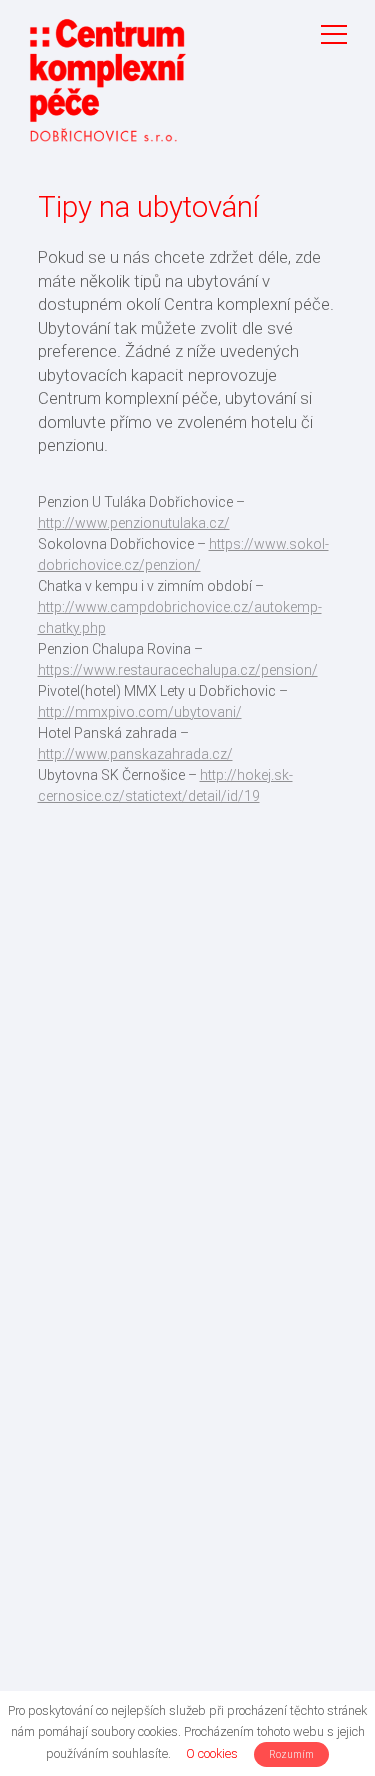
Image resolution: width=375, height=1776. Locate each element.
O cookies (212, 1753)
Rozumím (291, 1754)
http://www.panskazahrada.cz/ (135, 754)
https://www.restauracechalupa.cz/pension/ (178, 670)
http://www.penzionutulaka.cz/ (134, 523)
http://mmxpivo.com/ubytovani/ (140, 712)
